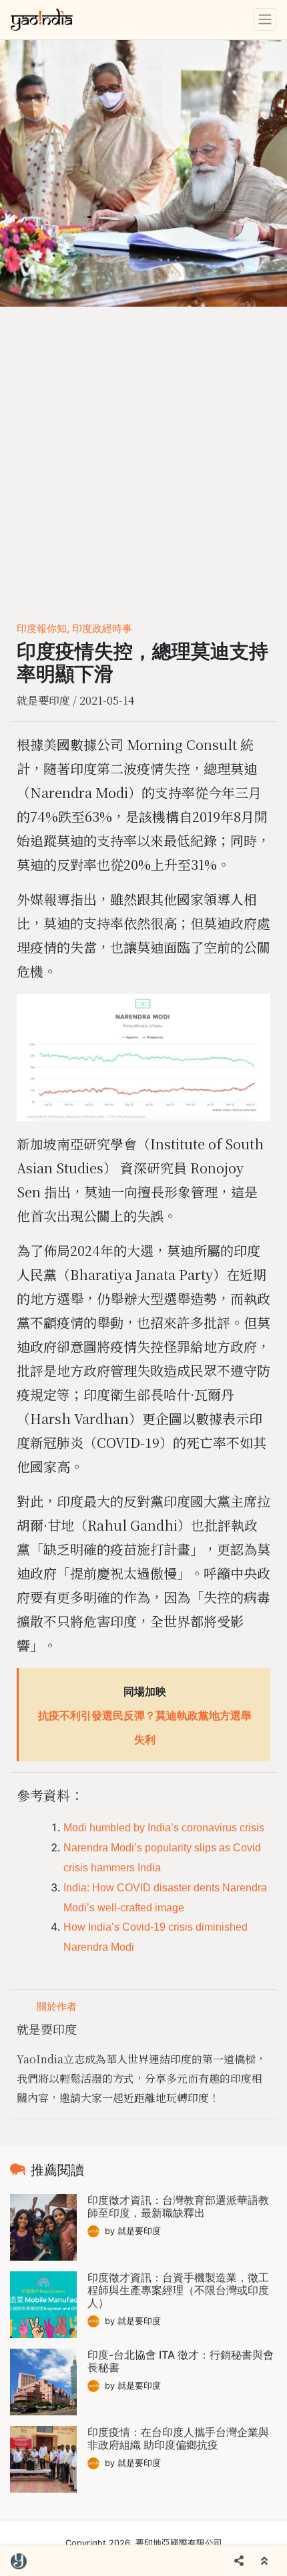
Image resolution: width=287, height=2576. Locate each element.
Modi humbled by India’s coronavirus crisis (164, 1828)
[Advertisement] (143, 457)
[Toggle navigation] (265, 19)
